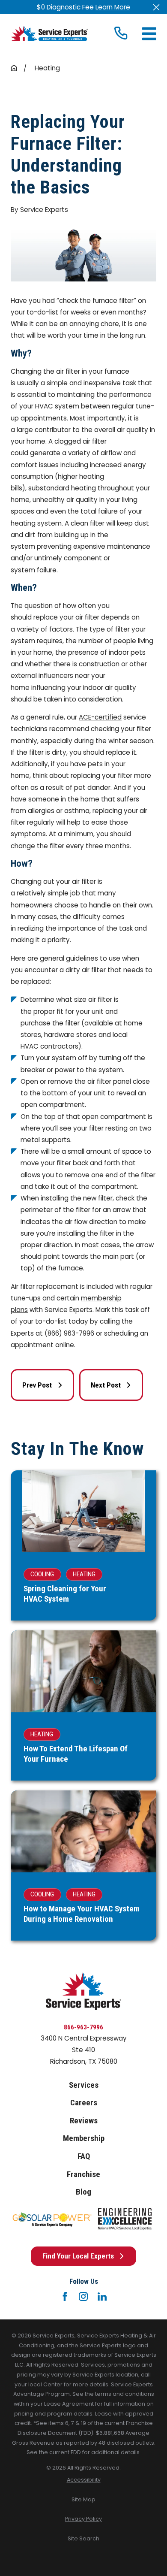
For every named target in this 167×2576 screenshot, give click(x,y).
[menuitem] (83, 2480)
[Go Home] (14, 68)
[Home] (49, 33)
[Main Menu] (149, 34)
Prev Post (37, 1385)
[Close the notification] (156, 7)
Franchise (83, 2174)
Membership (84, 2138)
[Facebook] (65, 2296)
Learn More (113, 7)
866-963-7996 (83, 2027)
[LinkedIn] (102, 2296)
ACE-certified (100, 717)
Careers (84, 2103)
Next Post (106, 1385)
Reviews (84, 2121)
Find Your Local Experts (78, 2256)
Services (84, 2085)
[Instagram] (83, 2296)
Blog (83, 2192)
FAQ (84, 2156)
